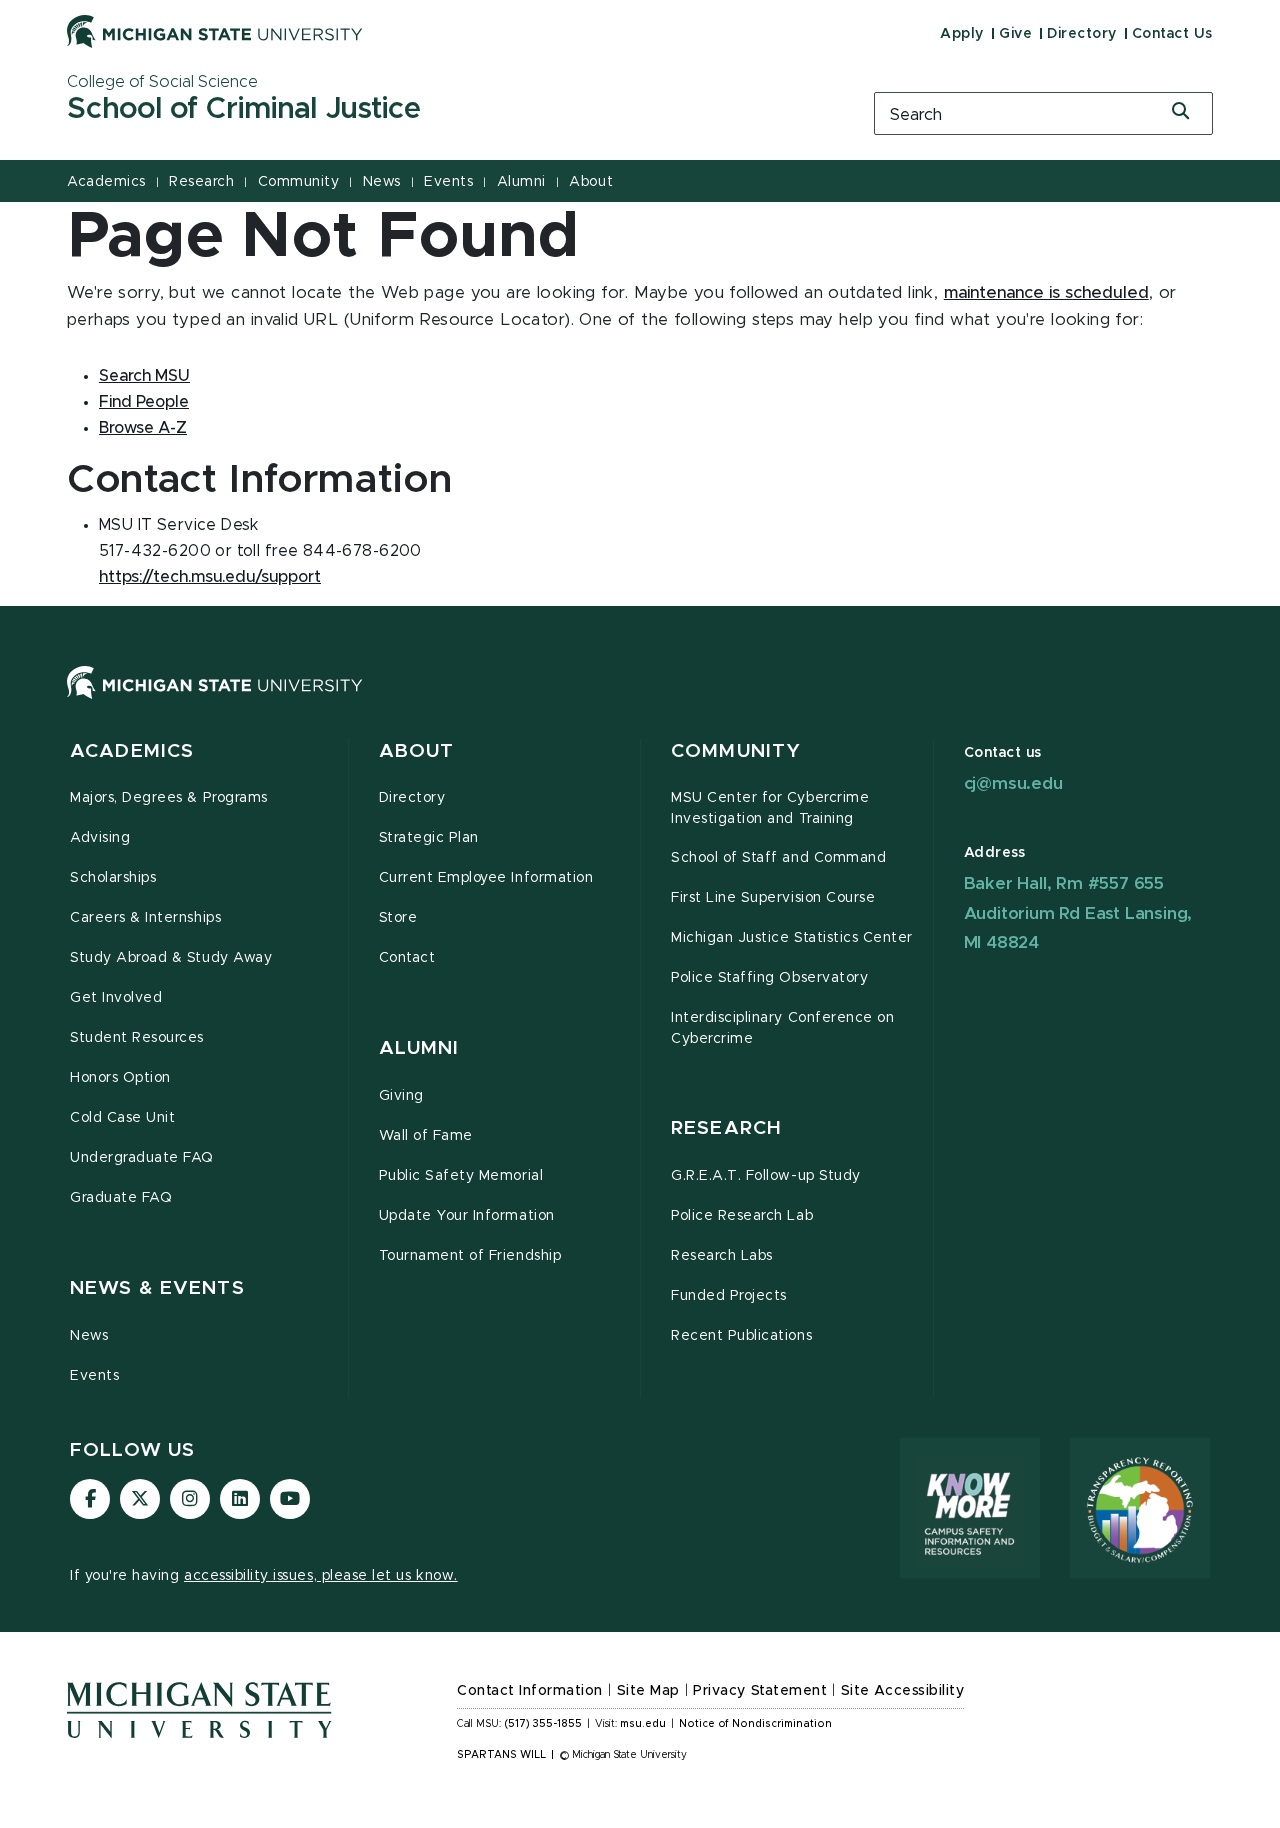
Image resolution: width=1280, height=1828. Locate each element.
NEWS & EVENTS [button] (157, 1288)
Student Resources (137, 1038)
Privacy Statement (760, 1691)
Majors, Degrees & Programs (169, 798)
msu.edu (643, 1724)
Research (201, 182)
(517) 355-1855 (543, 1724)
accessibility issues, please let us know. (321, 1576)
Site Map (648, 1691)
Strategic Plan (429, 838)
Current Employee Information (486, 878)
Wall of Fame (426, 1136)
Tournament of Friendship (470, 1256)
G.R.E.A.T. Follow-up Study (766, 1176)
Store (398, 918)
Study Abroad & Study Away (171, 958)
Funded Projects (729, 1296)
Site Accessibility (903, 1691)
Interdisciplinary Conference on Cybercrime (782, 1028)
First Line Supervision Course (773, 898)
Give (1015, 34)
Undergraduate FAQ (142, 1158)
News (382, 182)
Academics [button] (132, 751)
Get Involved (116, 998)
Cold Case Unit (122, 1118)
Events (448, 182)
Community (299, 182)
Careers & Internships (145, 918)
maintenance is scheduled (1046, 293)
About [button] (417, 751)
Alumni (521, 182)
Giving (401, 1096)
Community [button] (736, 751)
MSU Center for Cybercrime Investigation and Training (770, 808)
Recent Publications (741, 1336)
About (591, 182)
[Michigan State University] (215, 31)
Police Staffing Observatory (769, 978)
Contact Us (1172, 34)
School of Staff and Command (778, 858)
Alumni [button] (419, 1048)
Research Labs (722, 1256)
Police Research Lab (742, 1216)
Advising (100, 838)
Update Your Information (467, 1216)
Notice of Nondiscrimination (755, 1724)
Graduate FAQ (121, 1198)
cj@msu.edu (1013, 783)
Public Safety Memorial (461, 1176)
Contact (407, 958)
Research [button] (726, 1128)
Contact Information (530, 1691)
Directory (1082, 34)
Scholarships (113, 878)
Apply (962, 34)
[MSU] (640, 702)
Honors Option (120, 1078)
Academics (106, 182)
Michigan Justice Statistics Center (792, 938)
